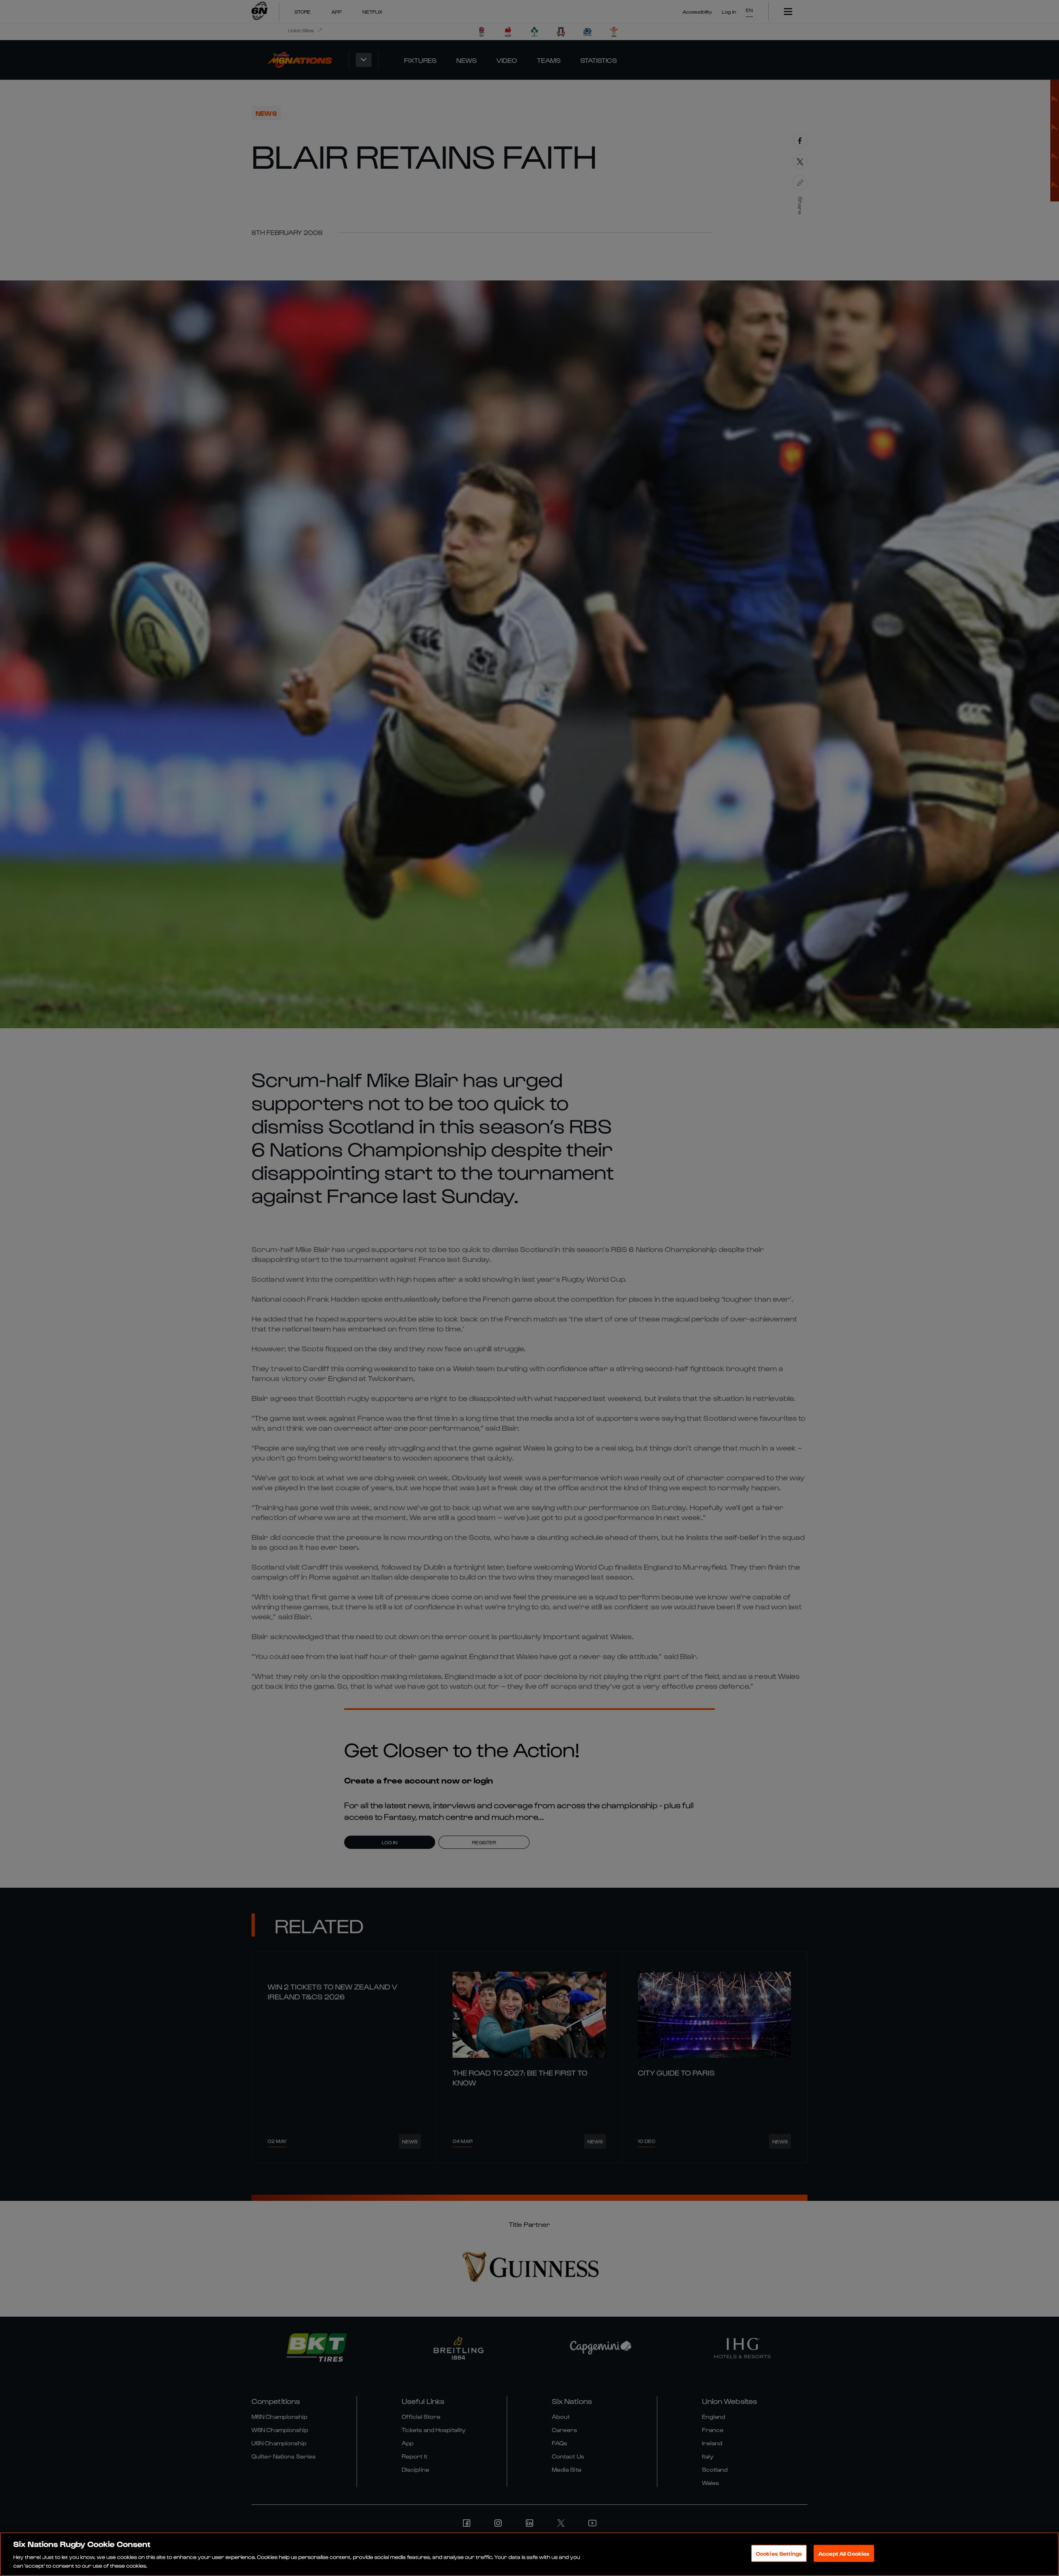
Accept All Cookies (844, 2553)
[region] (529, 2554)
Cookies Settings (779, 2553)
